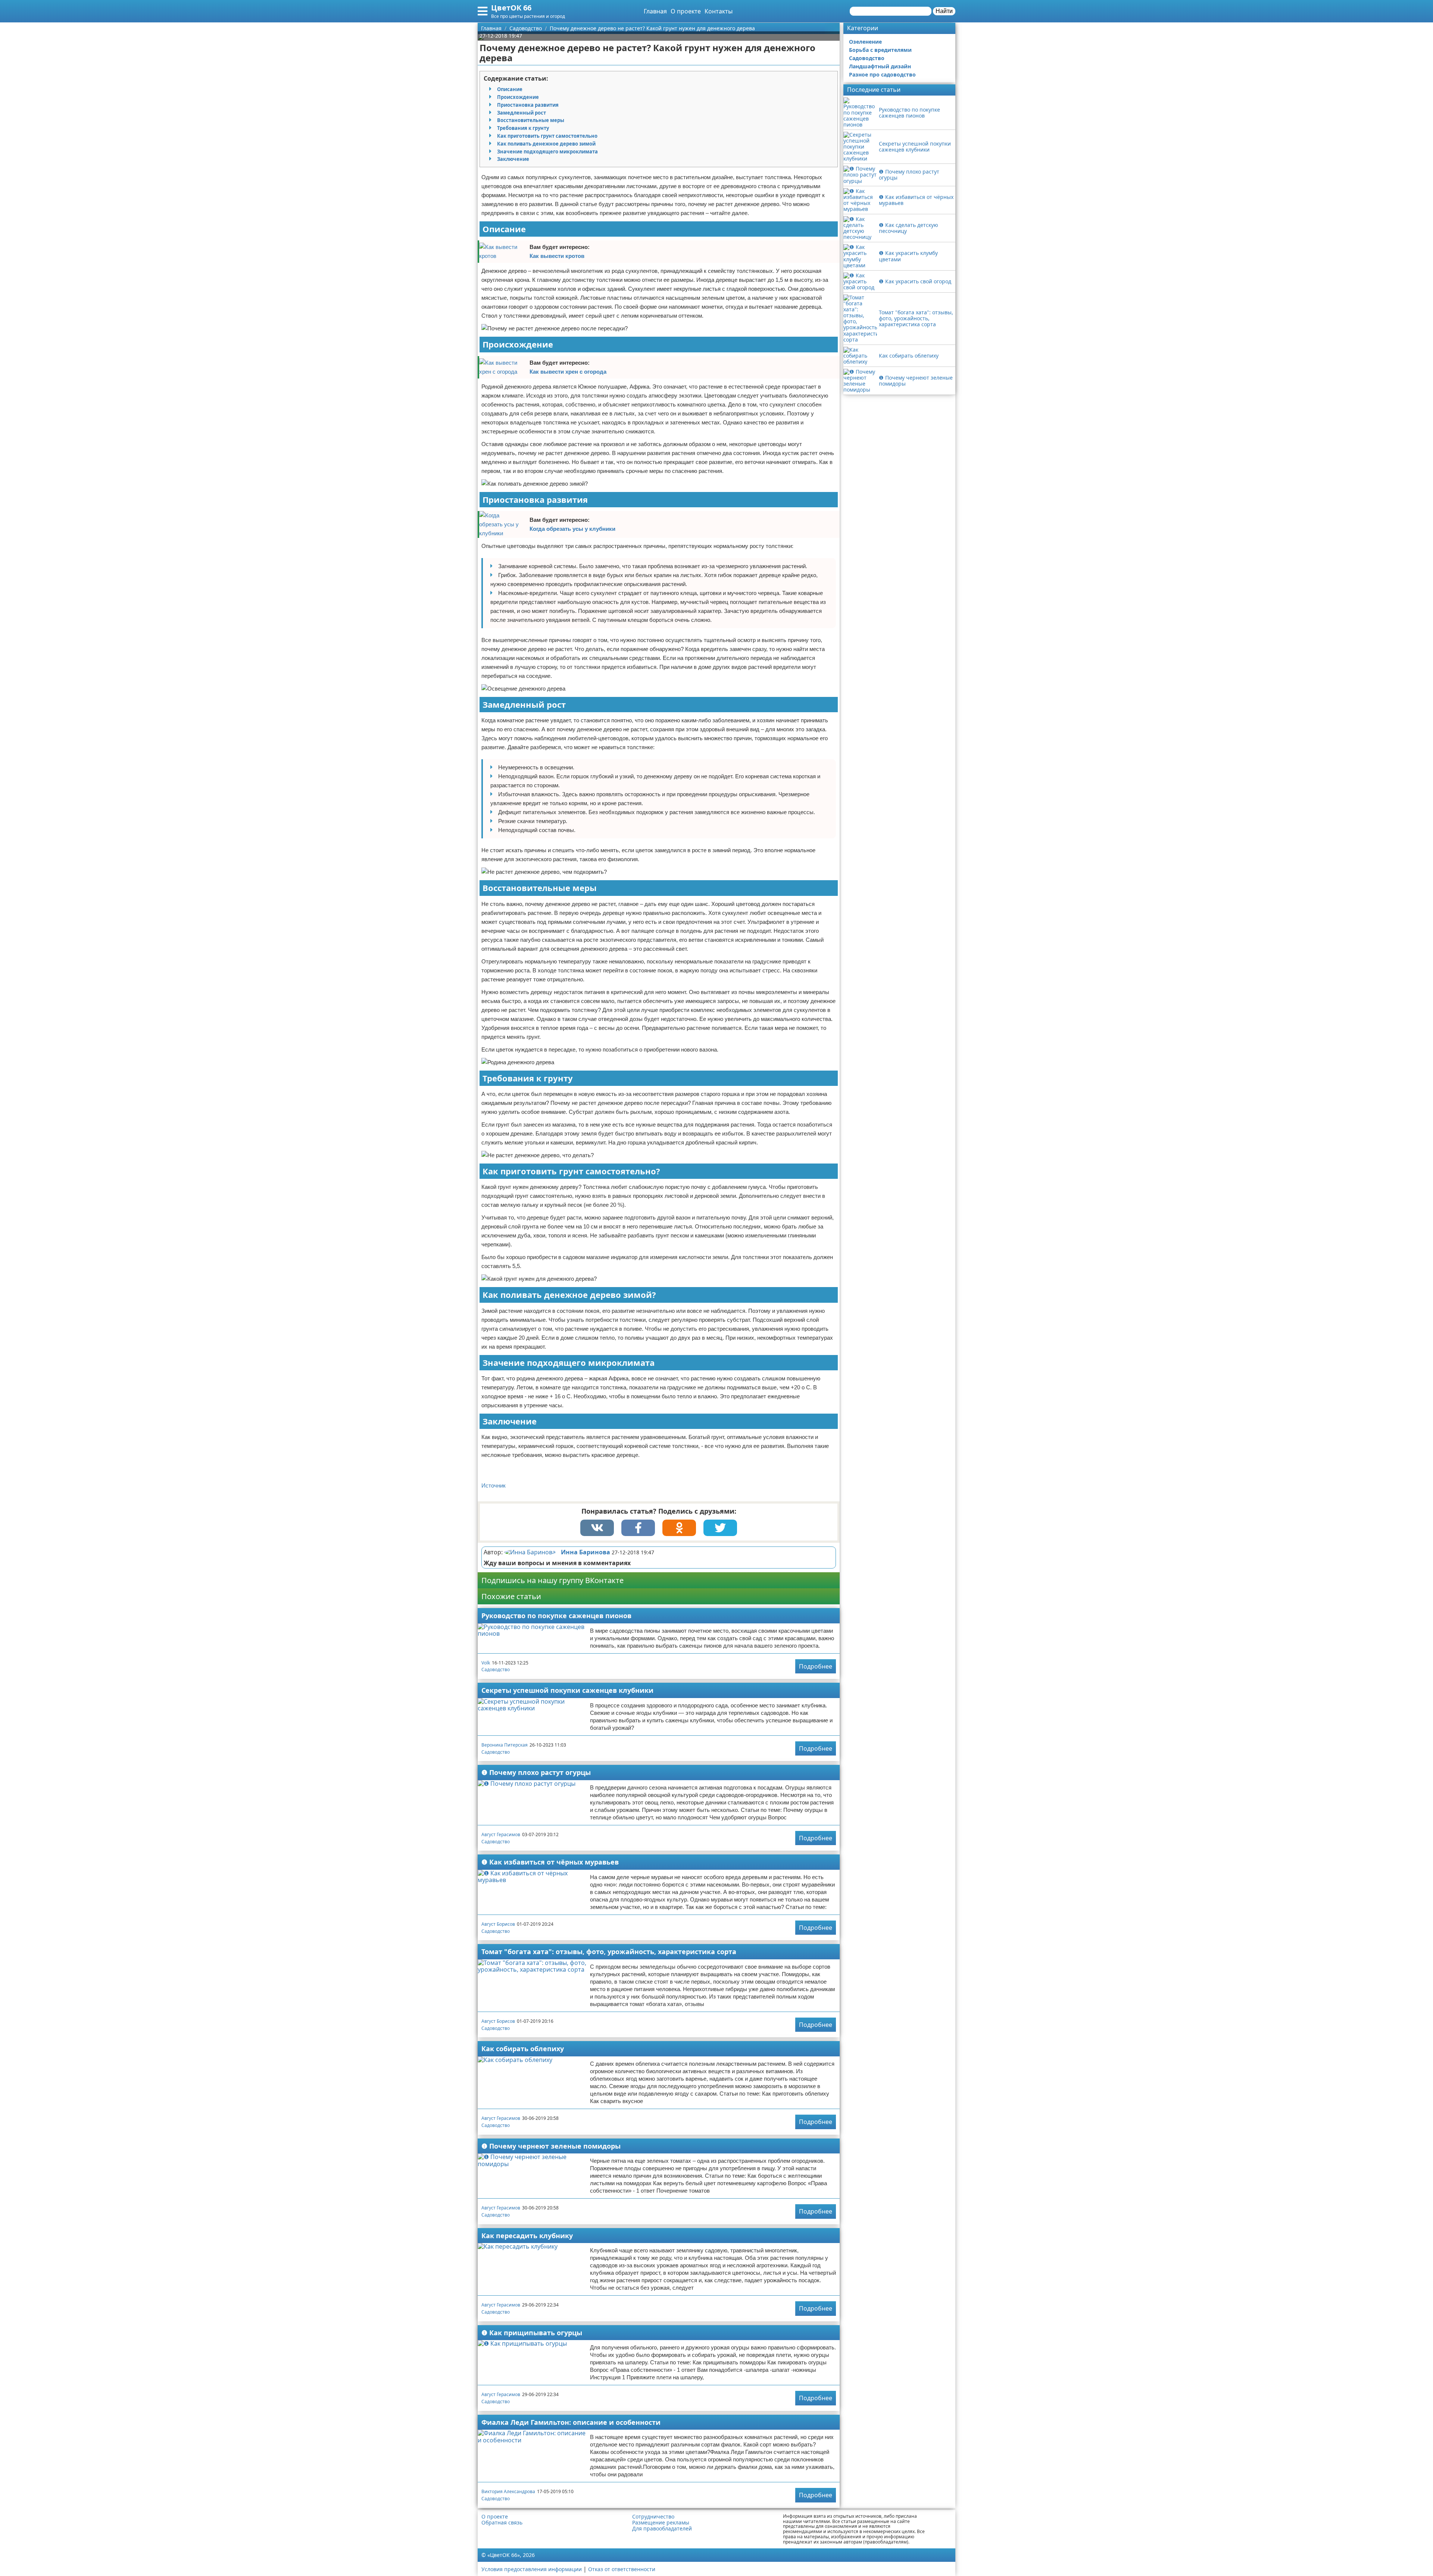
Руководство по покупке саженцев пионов (556, 1616)
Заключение (513, 159)
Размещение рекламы (661, 2523)
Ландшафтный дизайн (880, 66)
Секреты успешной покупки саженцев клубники (567, 1690)
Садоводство (496, 1669)
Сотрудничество (653, 2517)
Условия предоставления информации (532, 2569)
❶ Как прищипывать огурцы (532, 2333)
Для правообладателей (662, 2529)
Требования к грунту (523, 128)
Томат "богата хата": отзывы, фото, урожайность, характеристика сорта (609, 1952)
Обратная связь (502, 2523)
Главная (655, 11)
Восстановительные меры (531, 120)
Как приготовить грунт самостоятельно (547, 136)
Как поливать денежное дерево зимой (546, 144)
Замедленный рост (522, 113)
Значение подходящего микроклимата (547, 152)
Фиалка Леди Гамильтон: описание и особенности (571, 2422)
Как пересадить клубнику (527, 2236)
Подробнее (816, 1666)
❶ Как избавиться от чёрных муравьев (550, 1862)
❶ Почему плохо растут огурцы (536, 1772)
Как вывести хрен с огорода (568, 372)
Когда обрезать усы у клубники (572, 529)
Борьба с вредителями (880, 50)
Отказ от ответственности (622, 2569)
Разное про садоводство (882, 74)
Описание (510, 89)
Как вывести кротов (557, 256)
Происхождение (518, 97)
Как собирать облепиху (523, 2049)
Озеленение (865, 42)
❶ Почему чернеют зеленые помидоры (551, 2146)
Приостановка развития (528, 105)
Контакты (719, 11)
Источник (494, 1485)
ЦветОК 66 (511, 8)
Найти (944, 11)
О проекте (686, 11)
